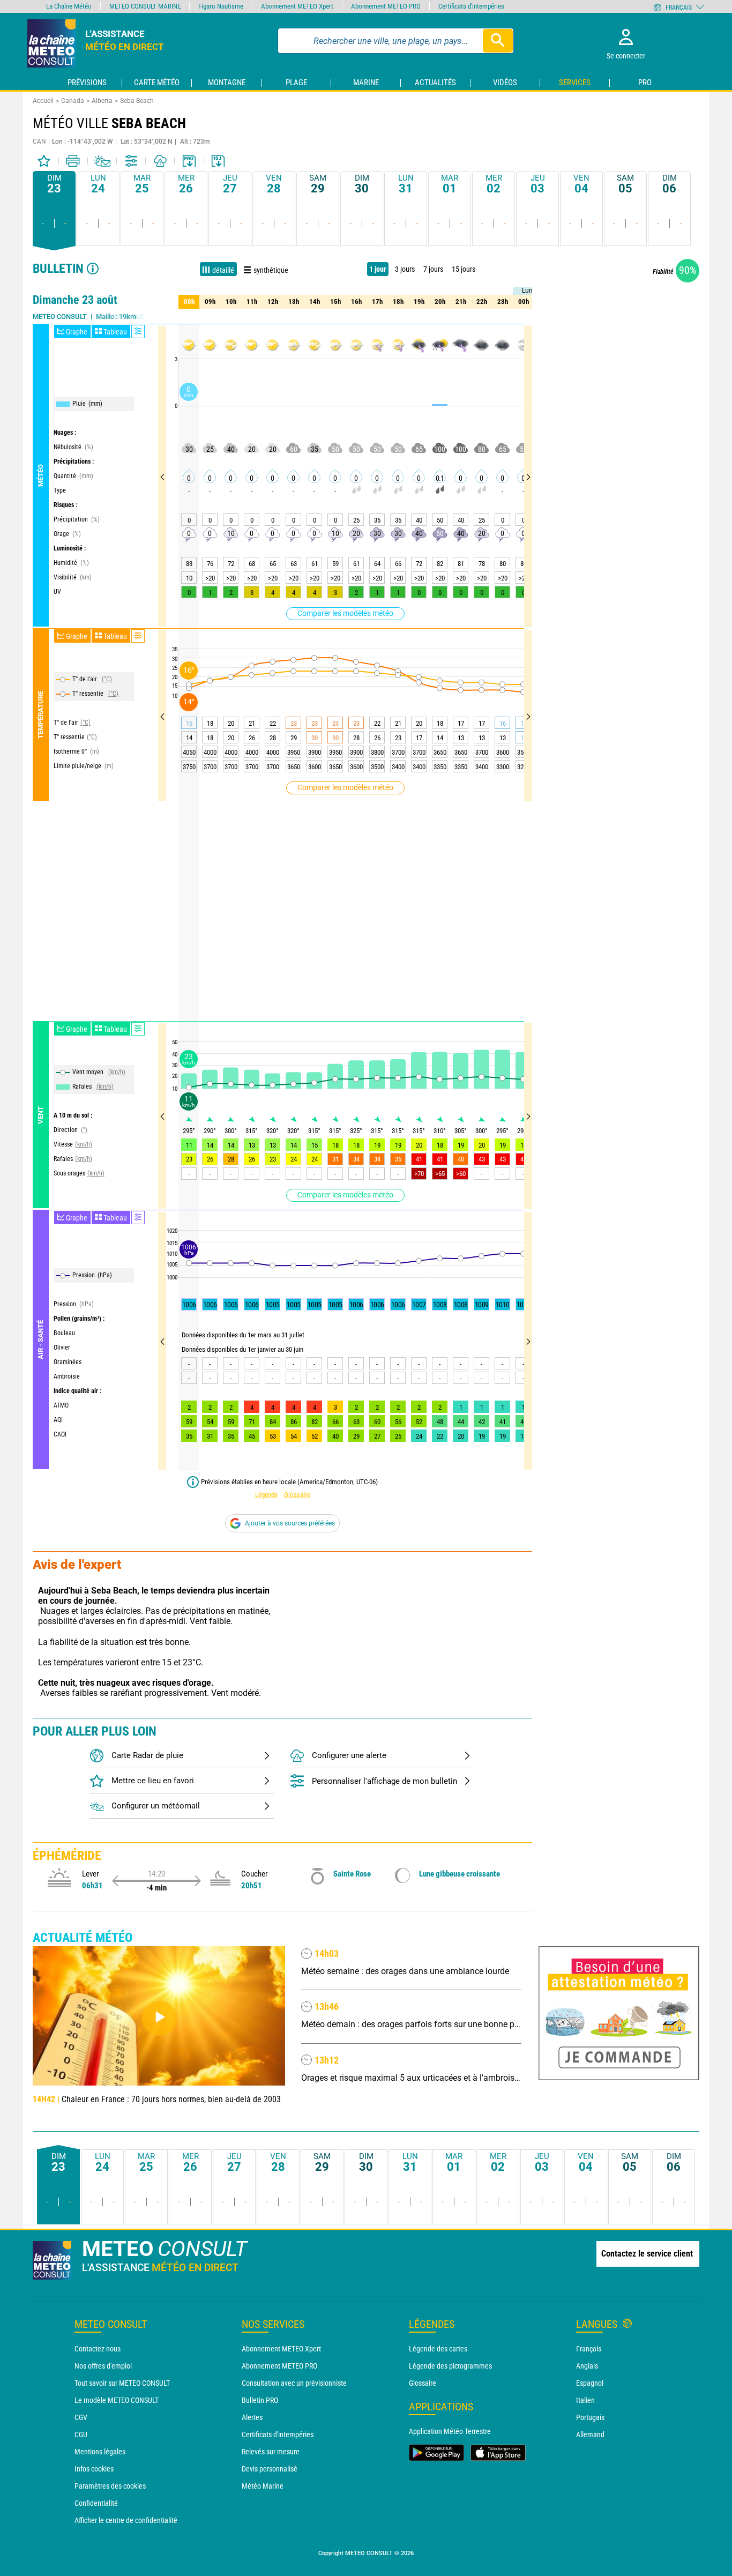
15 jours (464, 269)
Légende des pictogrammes (450, 2366)
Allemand (590, 2434)
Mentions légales (100, 2452)
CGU (81, 2434)
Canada (73, 101)
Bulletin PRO (260, 2400)
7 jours (433, 269)
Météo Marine (263, 2486)
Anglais (587, 2366)
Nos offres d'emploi (103, 2366)
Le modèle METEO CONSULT (117, 2400)
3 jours (405, 269)
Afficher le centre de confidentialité (126, 2520)
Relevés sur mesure (271, 2452)
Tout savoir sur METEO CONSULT (122, 2383)
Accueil (43, 101)
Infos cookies (94, 2469)
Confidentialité (96, 2503)
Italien (585, 2400)
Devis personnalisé (270, 2469)
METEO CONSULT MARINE (145, 6)
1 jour (378, 269)
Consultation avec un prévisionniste (294, 2383)
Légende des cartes (438, 2349)
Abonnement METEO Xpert (281, 2349)
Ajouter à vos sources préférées (290, 1523)
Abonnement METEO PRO (279, 2366)
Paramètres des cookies (110, 2486)
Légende (266, 1495)
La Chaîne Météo (69, 6)
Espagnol (590, 2383)
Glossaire (297, 1495)
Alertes (252, 2417)
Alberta (102, 101)
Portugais (590, 2417)
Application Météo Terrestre (450, 2431)
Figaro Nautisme (221, 6)
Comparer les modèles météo (345, 613)
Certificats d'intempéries (278, 2434)
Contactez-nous (98, 2349)
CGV (81, 2417)
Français (589, 2349)
